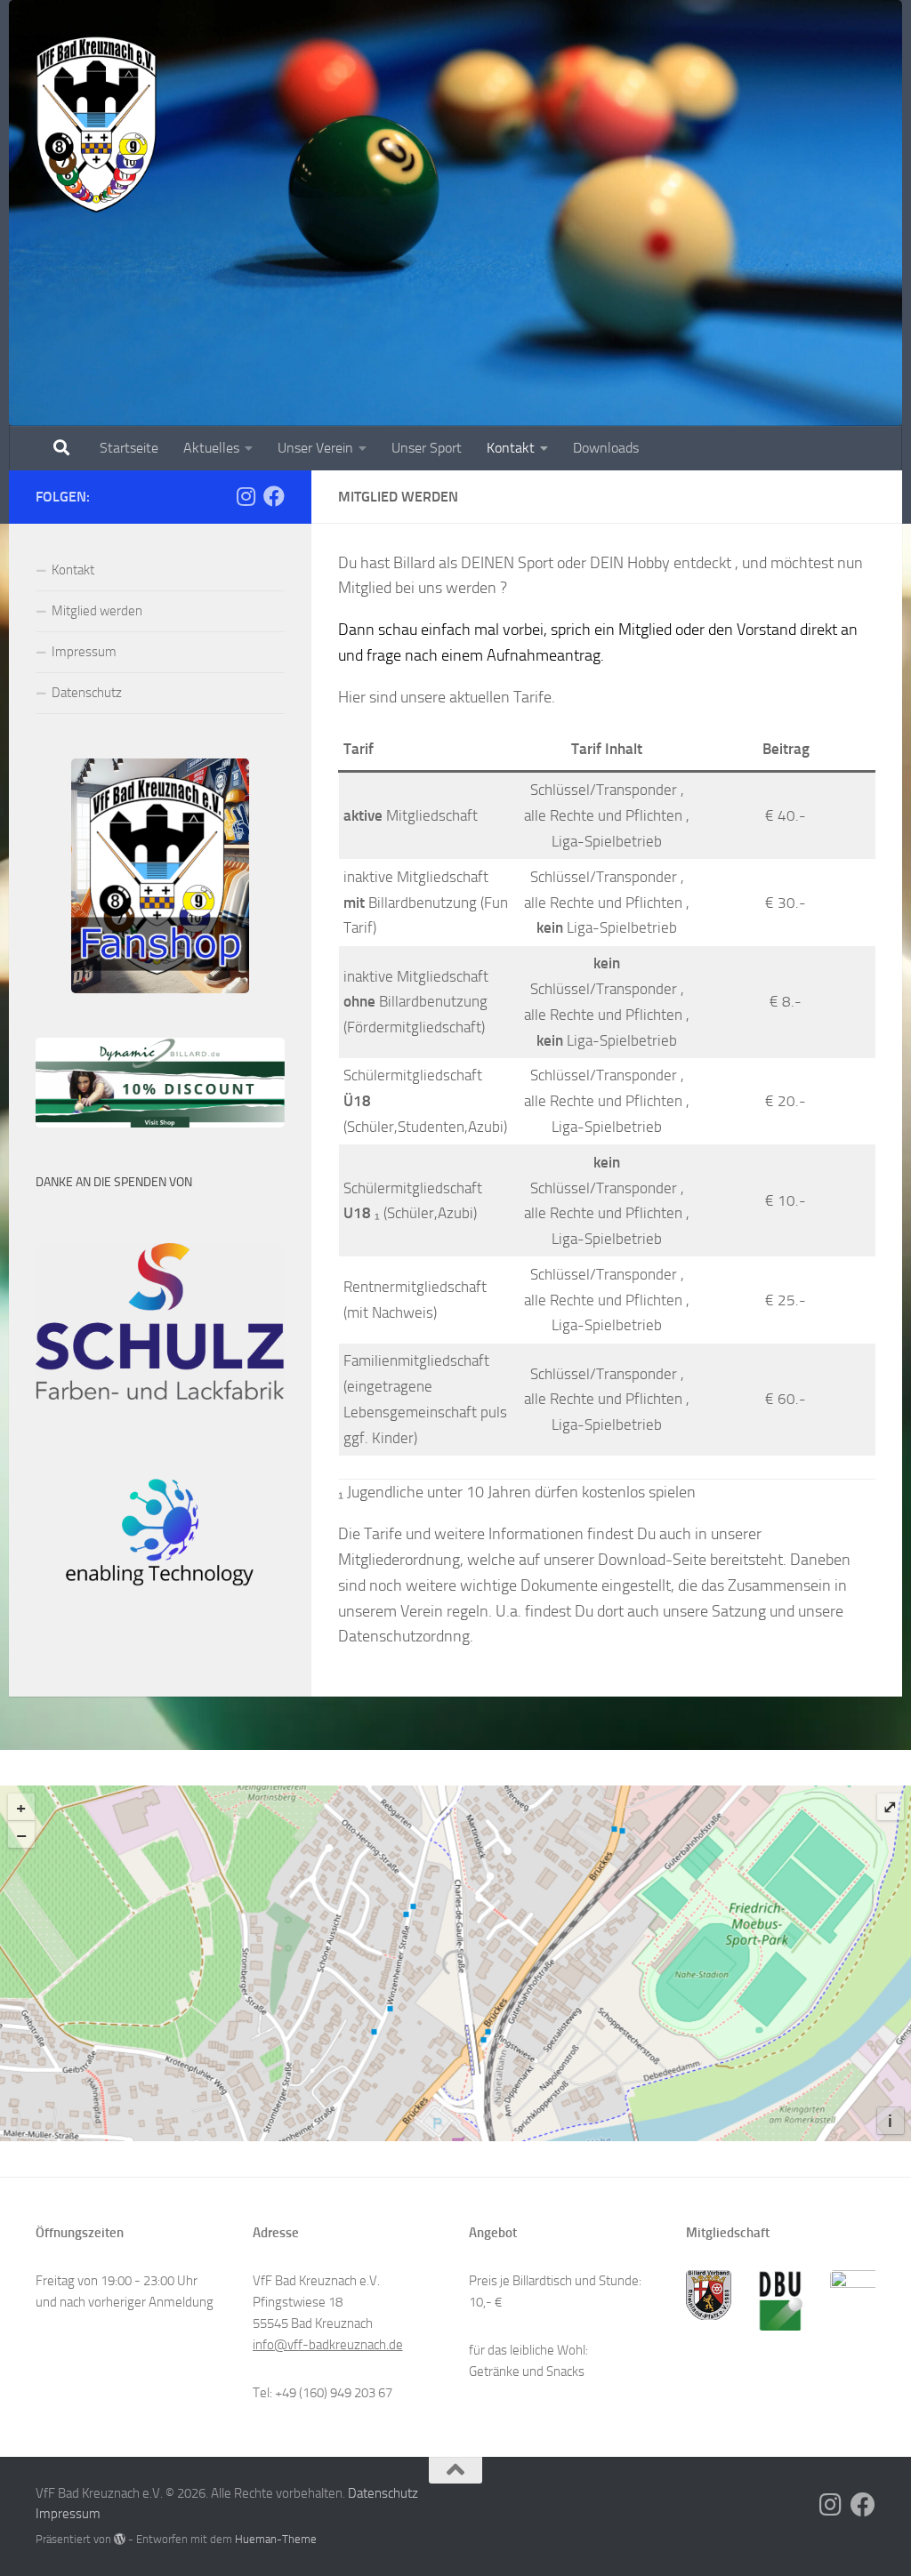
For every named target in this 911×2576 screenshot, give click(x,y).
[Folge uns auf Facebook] (274, 496)
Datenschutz (87, 693)
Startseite (129, 448)
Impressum (84, 652)
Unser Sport (427, 448)
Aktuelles (211, 448)
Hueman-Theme (276, 2539)
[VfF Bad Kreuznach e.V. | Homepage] (97, 124)
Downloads (606, 448)
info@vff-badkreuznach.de (328, 2345)
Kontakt (511, 448)
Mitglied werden (97, 611)
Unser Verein (315, 448)
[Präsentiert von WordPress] (120, 2539)
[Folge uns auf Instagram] (246, 496)
